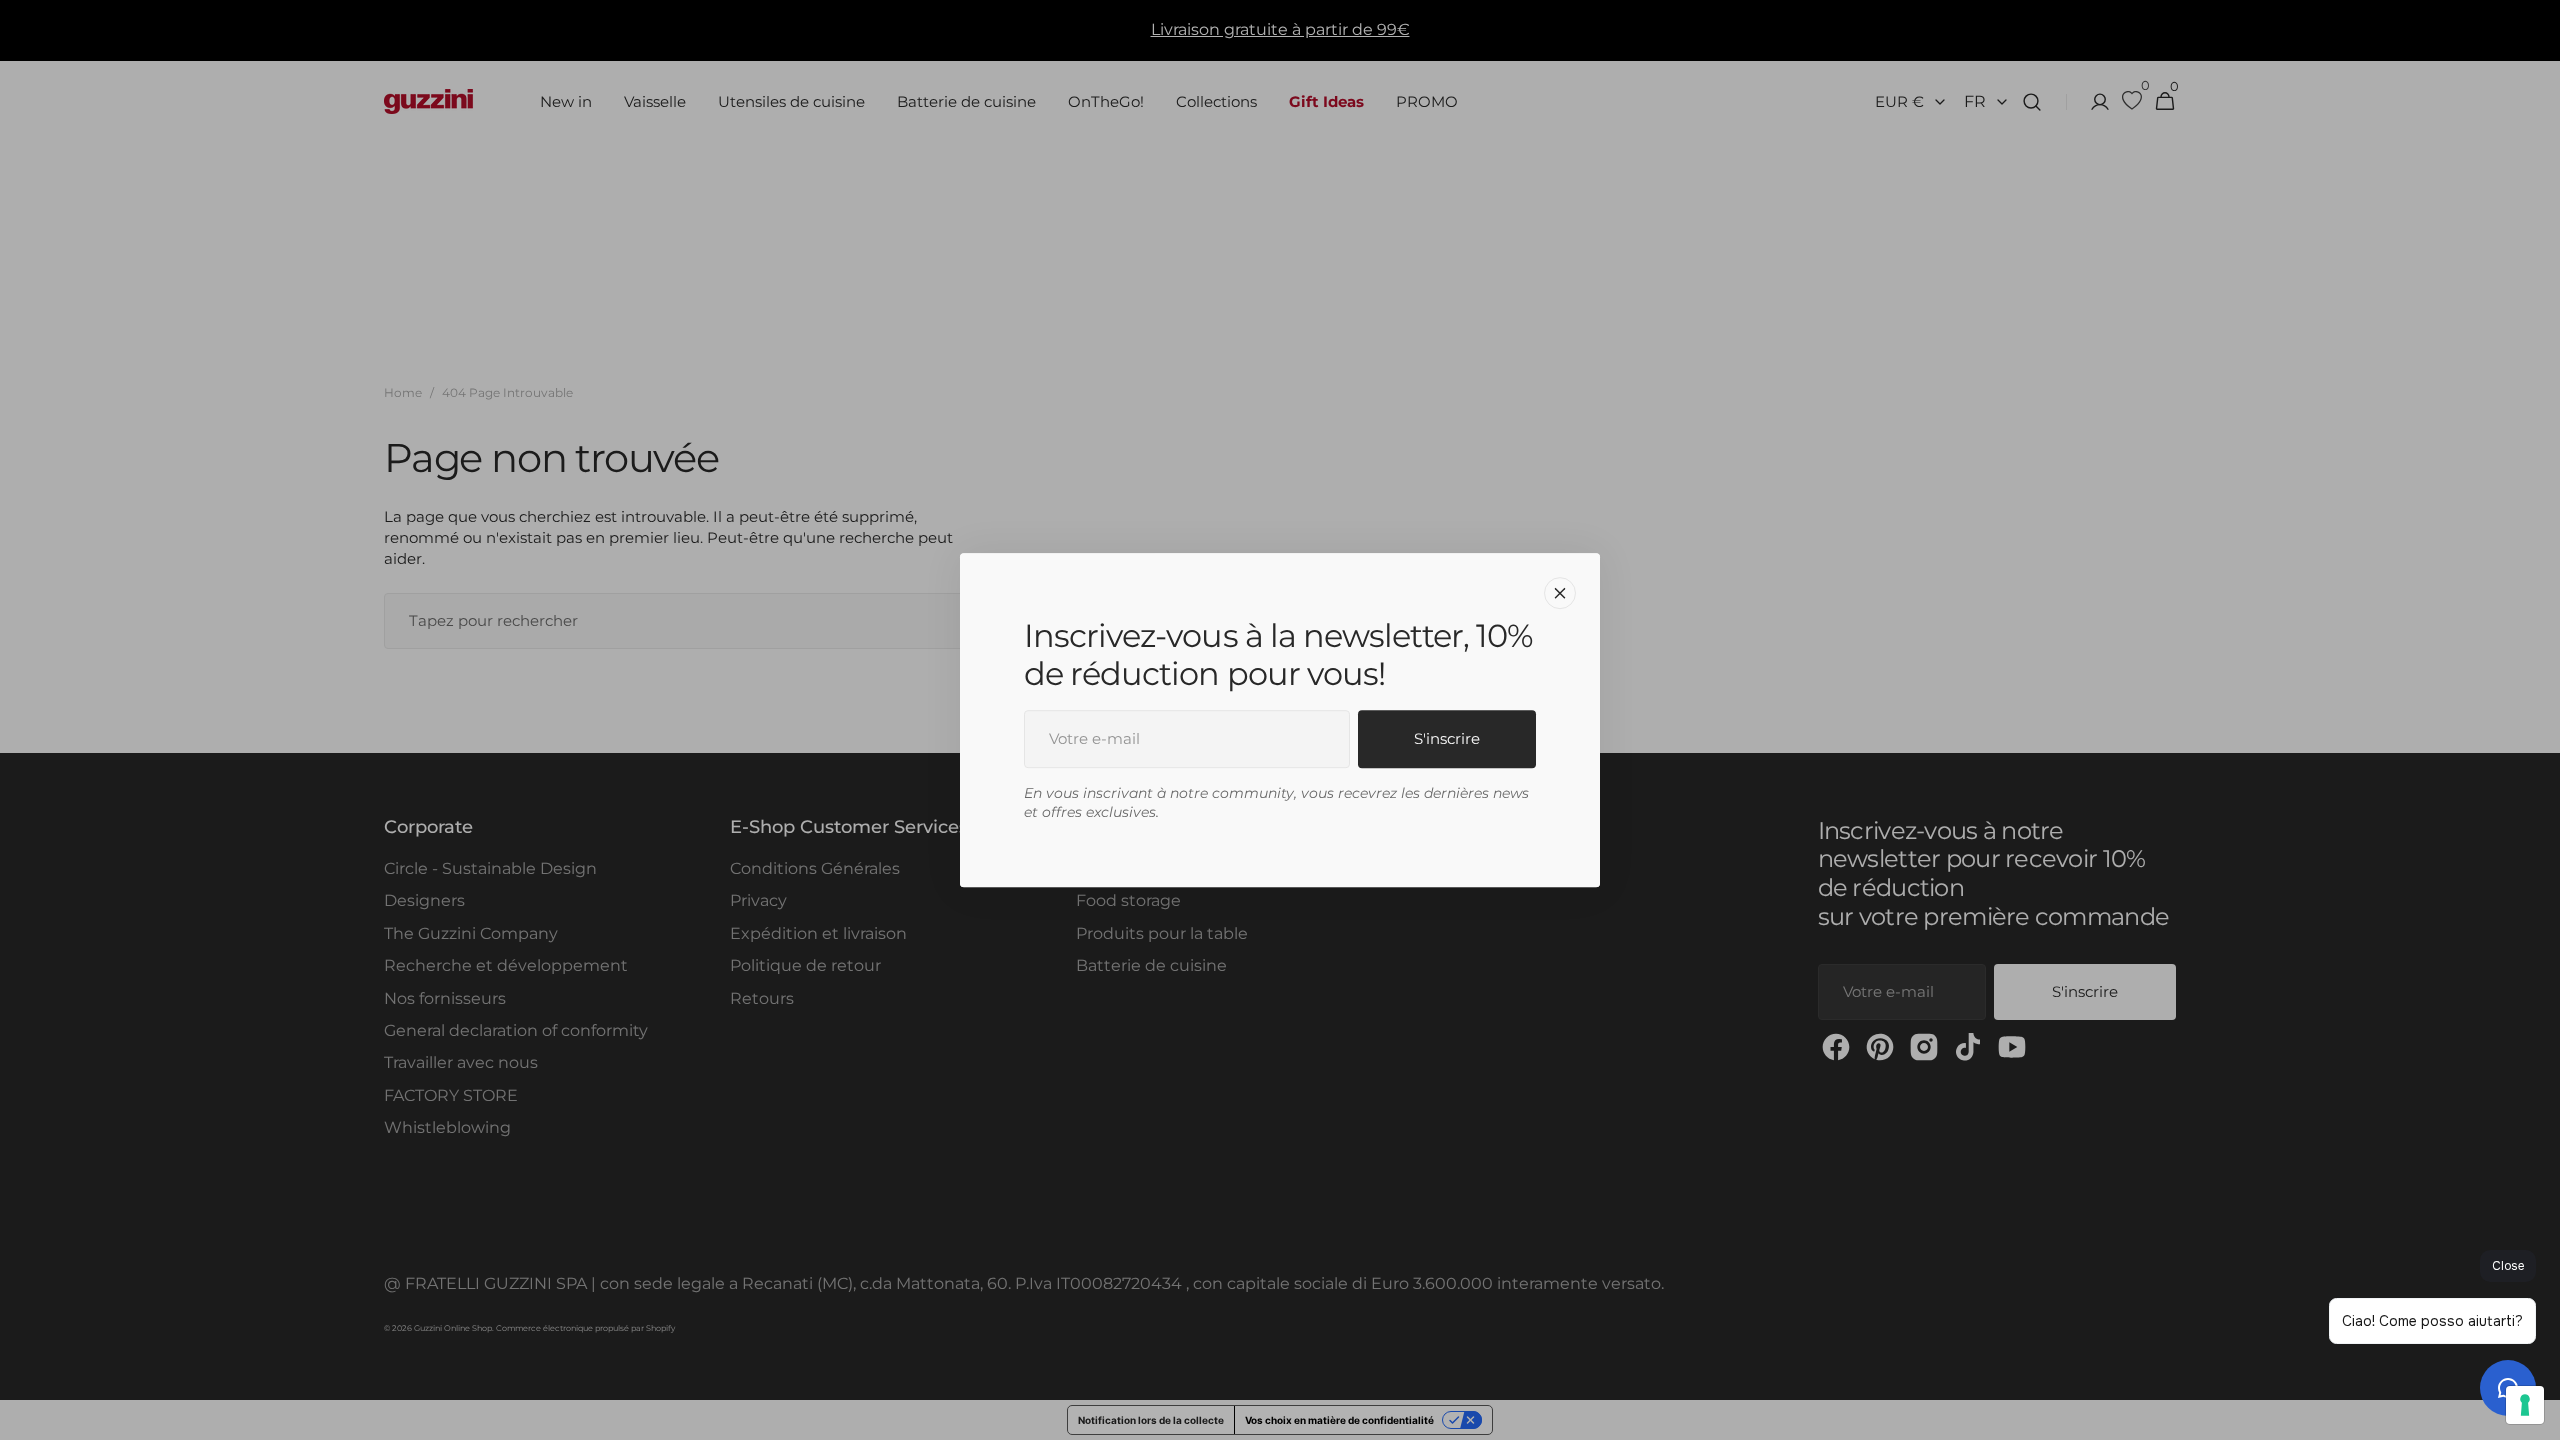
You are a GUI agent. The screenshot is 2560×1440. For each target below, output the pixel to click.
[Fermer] (1560, 593)
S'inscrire (1447, 738)
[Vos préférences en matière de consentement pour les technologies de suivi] (2525, 1405)
